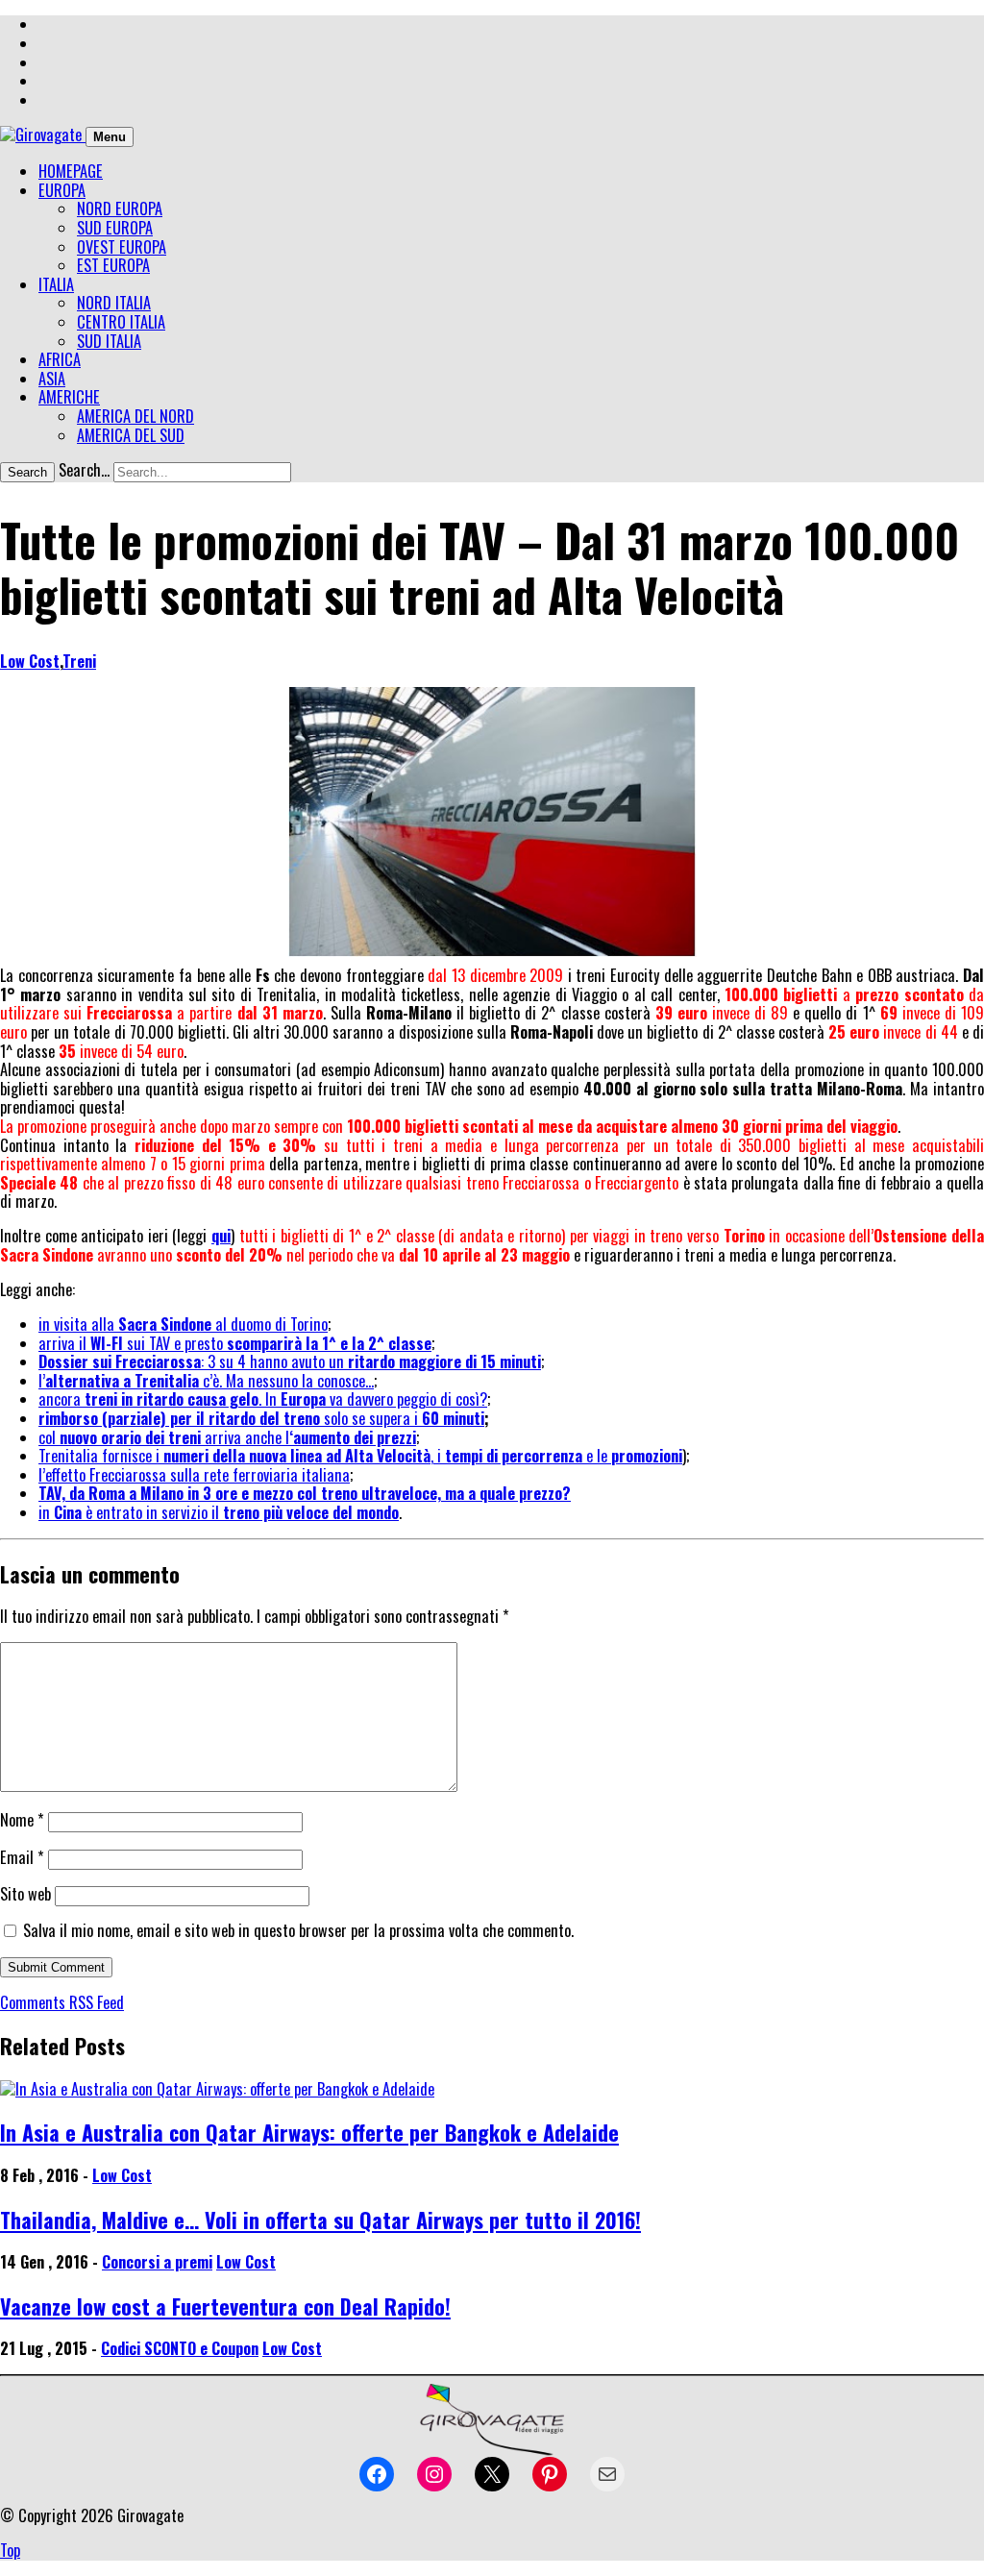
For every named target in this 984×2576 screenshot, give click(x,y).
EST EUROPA (113, 265)
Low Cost (30, 661)
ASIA (52, 379)
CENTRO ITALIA (121, 322)
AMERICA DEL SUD (131, 435)
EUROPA (62, 190)
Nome (22, 1820)
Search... (84, 470)
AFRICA (60, 359)
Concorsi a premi (157, 2262)
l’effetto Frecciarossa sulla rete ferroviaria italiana (194, 1475)
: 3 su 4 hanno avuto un (290, 1362)
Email (22, 1857)
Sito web (25, 1894)
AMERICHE (69, 397)
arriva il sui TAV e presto (235, 1343)
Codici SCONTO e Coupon (180, 2348)
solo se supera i (261, 1418)
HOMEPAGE (71, 171)
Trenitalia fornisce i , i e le (360, 1456)
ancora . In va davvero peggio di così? (263, 1399)
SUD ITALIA (109, 341)
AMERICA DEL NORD (135, 416)
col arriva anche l (227, 1437)
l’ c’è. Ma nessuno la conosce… (206, 1381)
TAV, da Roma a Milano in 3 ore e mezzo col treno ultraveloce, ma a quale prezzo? (305, 1493)
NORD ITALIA (114, 303)
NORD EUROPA (120, 209)
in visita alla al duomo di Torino (183, 1324)
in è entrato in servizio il (219, 1512)
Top (10, 2550)
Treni (79, 661)
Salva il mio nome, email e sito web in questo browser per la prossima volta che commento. (298, 1930)
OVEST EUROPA (122, 247)
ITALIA (56, 284)
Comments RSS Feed (62, 2002)
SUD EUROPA (115, 228)
